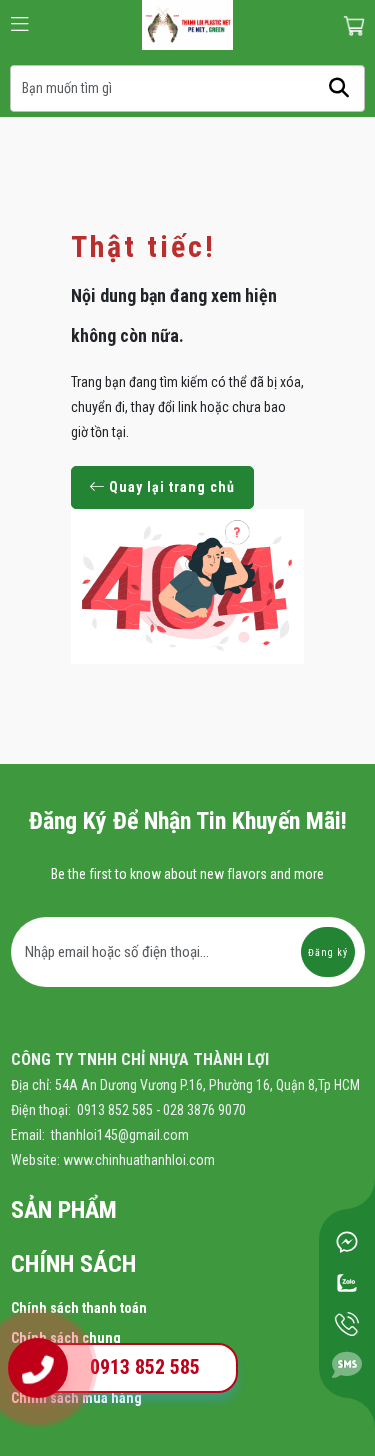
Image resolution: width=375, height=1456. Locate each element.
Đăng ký (328, 952)
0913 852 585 (145, 1367)
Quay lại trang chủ (170, 487)
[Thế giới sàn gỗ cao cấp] (187, 24)
